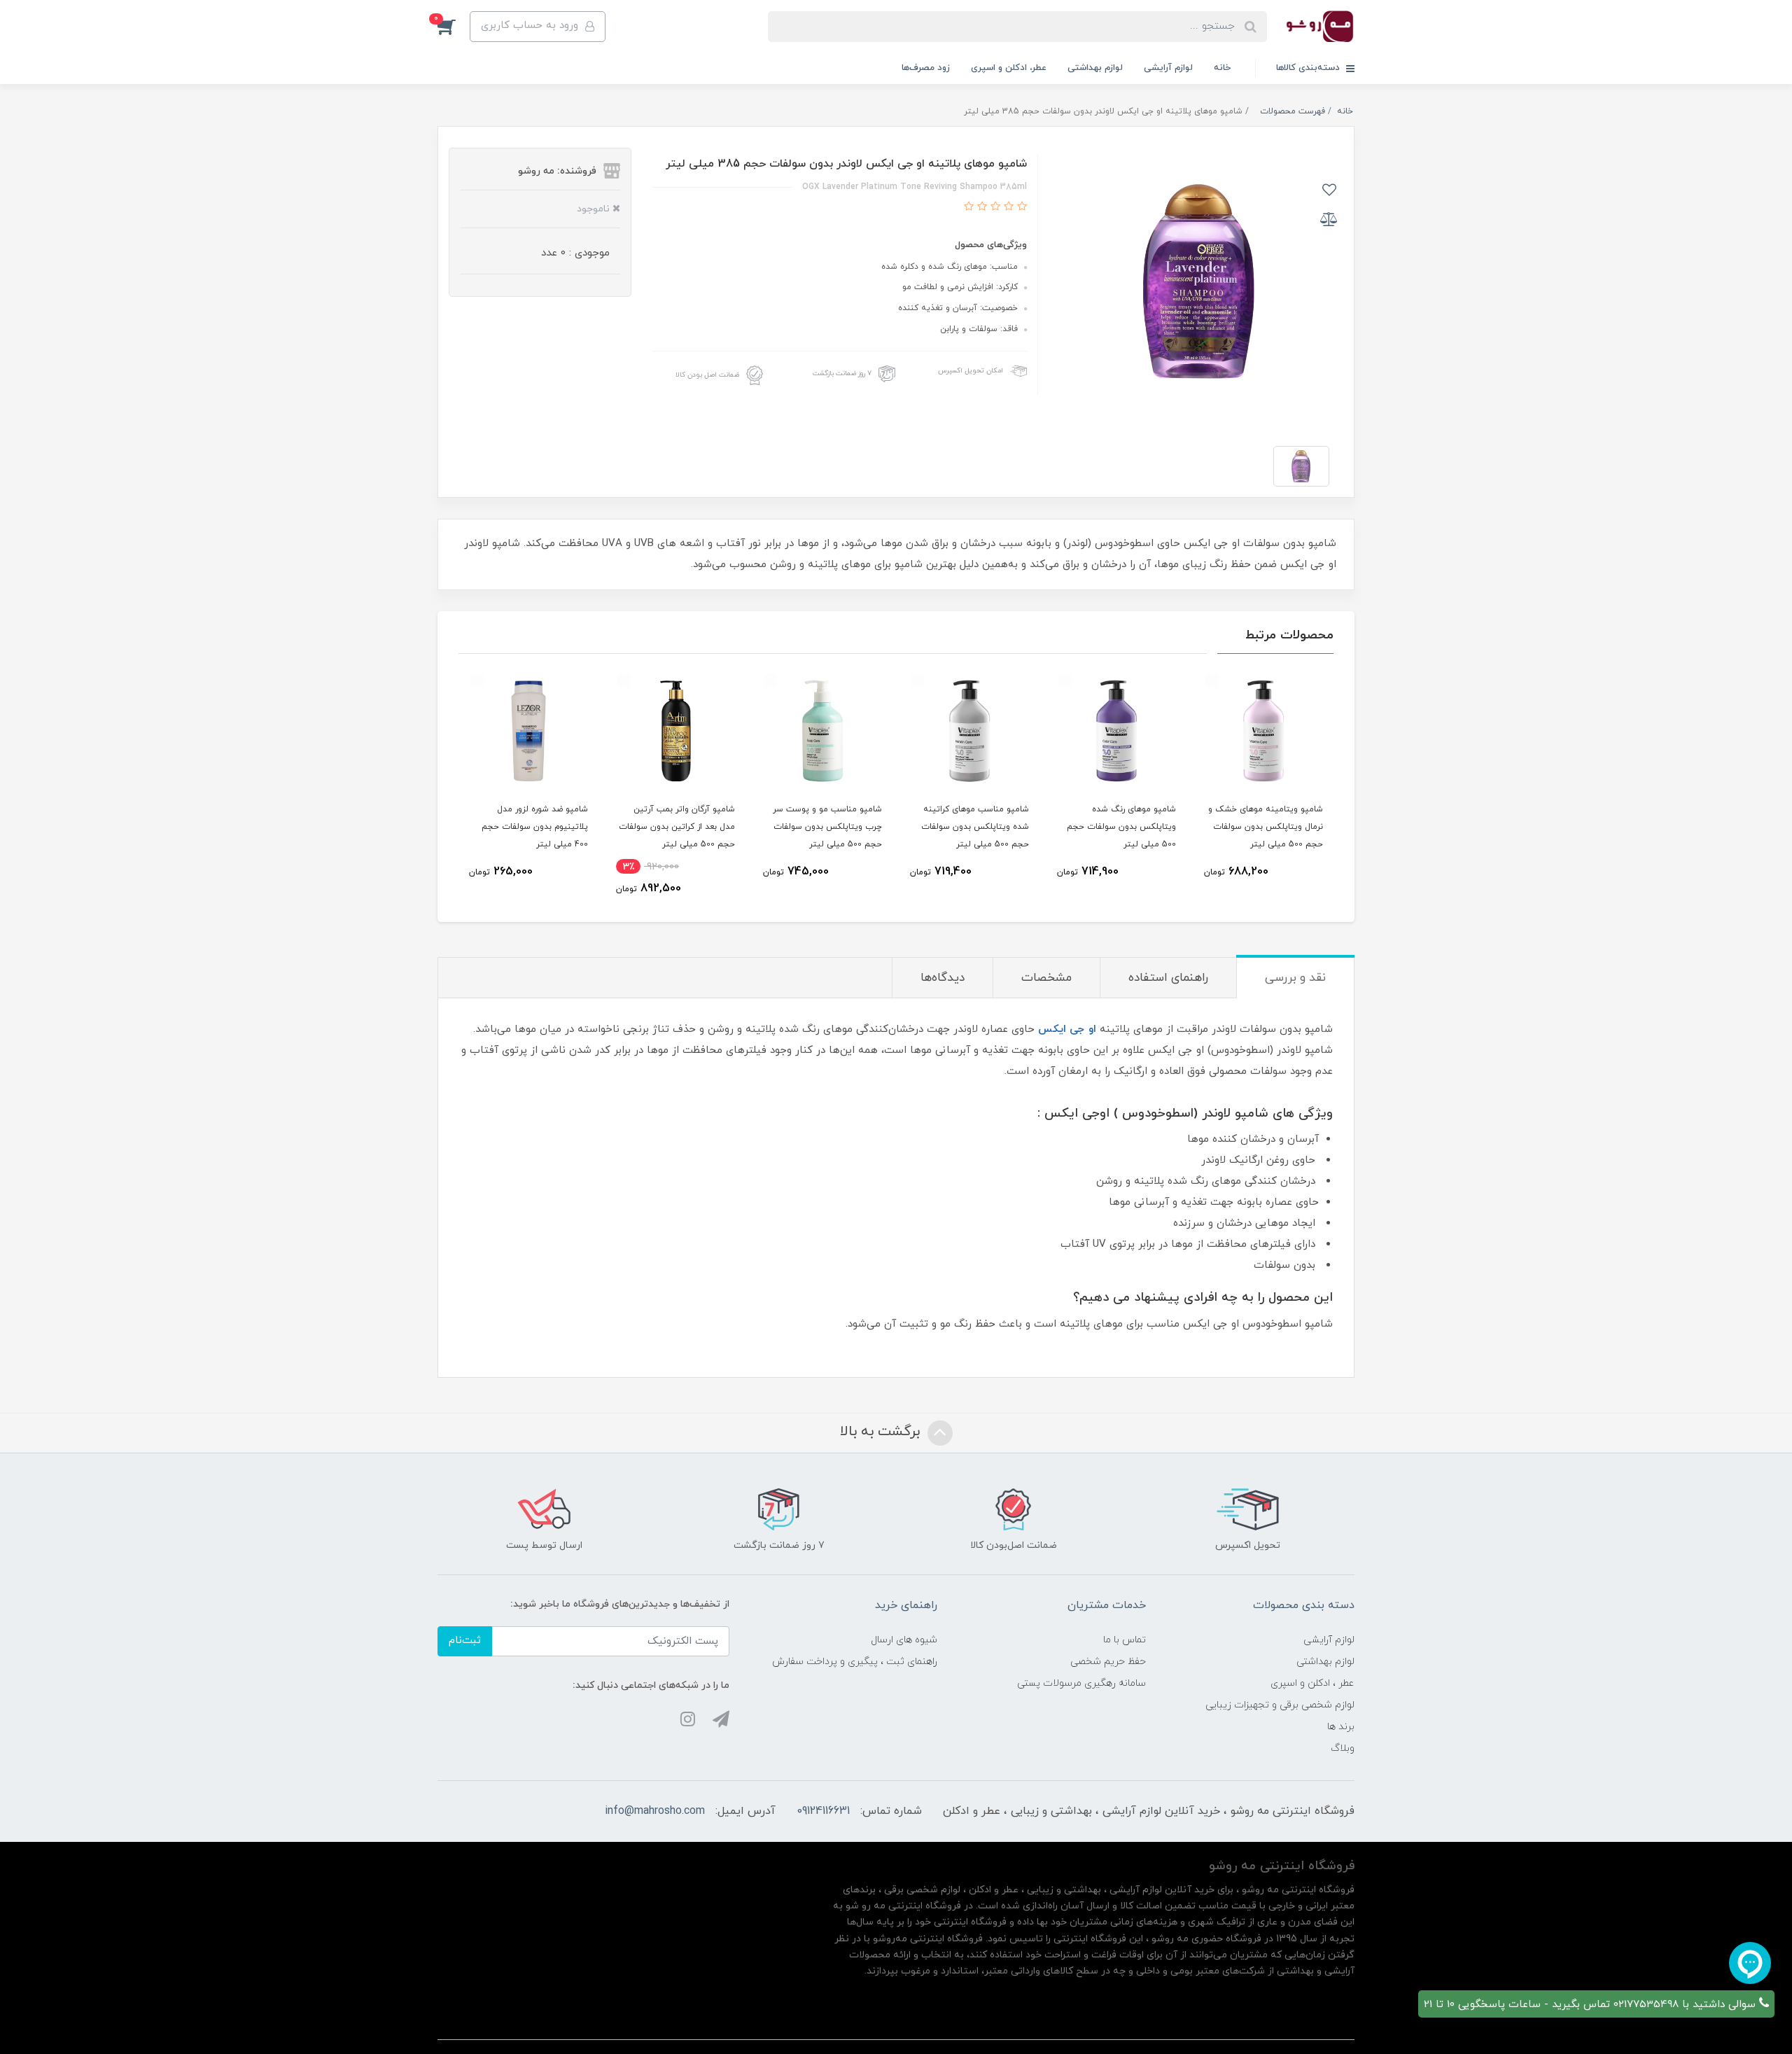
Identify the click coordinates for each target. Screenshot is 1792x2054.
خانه (1222, 68)
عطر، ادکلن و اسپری (1009, 68)
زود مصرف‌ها (926, 68)
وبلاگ (1343, 1748)
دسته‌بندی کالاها (1309, 68)
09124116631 (823, 1811)
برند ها (1341, 1727)
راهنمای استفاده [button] (1168, 978)
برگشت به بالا (882, 1432)
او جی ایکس (1067, 1029)
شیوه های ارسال (904, 1640)
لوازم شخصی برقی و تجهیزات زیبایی (1280, 1705)
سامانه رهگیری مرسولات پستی (1081, 1683)
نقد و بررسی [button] (1295, 978)
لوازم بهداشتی (1095, 68)
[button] (454, 27)
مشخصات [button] (1046, 978)
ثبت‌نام (465, 1641)
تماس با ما (1125, 1640)
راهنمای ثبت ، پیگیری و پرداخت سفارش (855, 1662)
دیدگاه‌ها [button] (943, 978)
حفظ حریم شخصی (1108, 1662)
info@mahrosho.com (655, 1811)
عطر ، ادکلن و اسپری (1312, 1683)
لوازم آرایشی (1168, 68)
